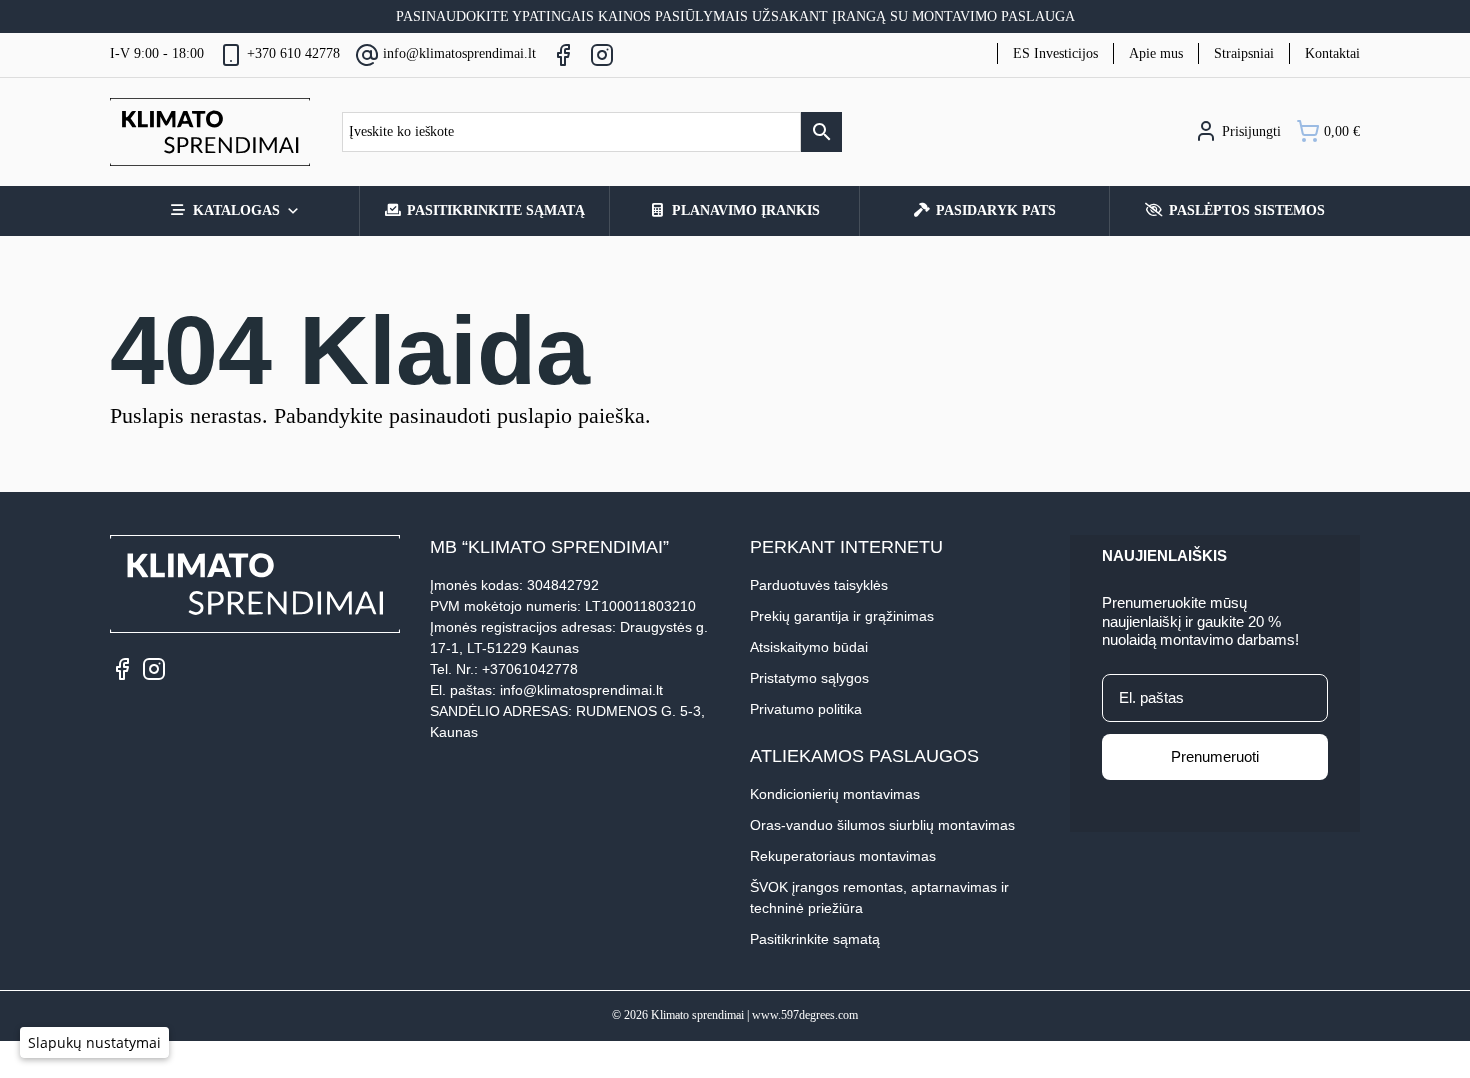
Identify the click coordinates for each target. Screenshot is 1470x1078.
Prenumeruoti (1215, 756)
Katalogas (236, 210)
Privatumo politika (806, 709)
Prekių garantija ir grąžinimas (842, 616)
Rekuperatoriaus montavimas (843, 856)
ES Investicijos (1055, 53)
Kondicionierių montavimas (835, 794)
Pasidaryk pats (996, 210)
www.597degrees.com (805, 1015)
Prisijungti (1249, 131)
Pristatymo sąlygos (809, 678)
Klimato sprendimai (697, 1015)
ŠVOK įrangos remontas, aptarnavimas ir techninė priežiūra (879, 897)
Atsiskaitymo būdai (809, 647)
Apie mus (1156, 53)
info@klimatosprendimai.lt (459, 53)
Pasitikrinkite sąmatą (496, 210)
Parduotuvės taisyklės (819, 585)
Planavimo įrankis (746, 210)
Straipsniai (1244, 53)
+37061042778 (530, 669)
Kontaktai (1332, 53)
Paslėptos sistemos (1247, 210)
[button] (94, 1042)
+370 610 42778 (293, 53)
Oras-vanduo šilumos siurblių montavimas (882, 825)
